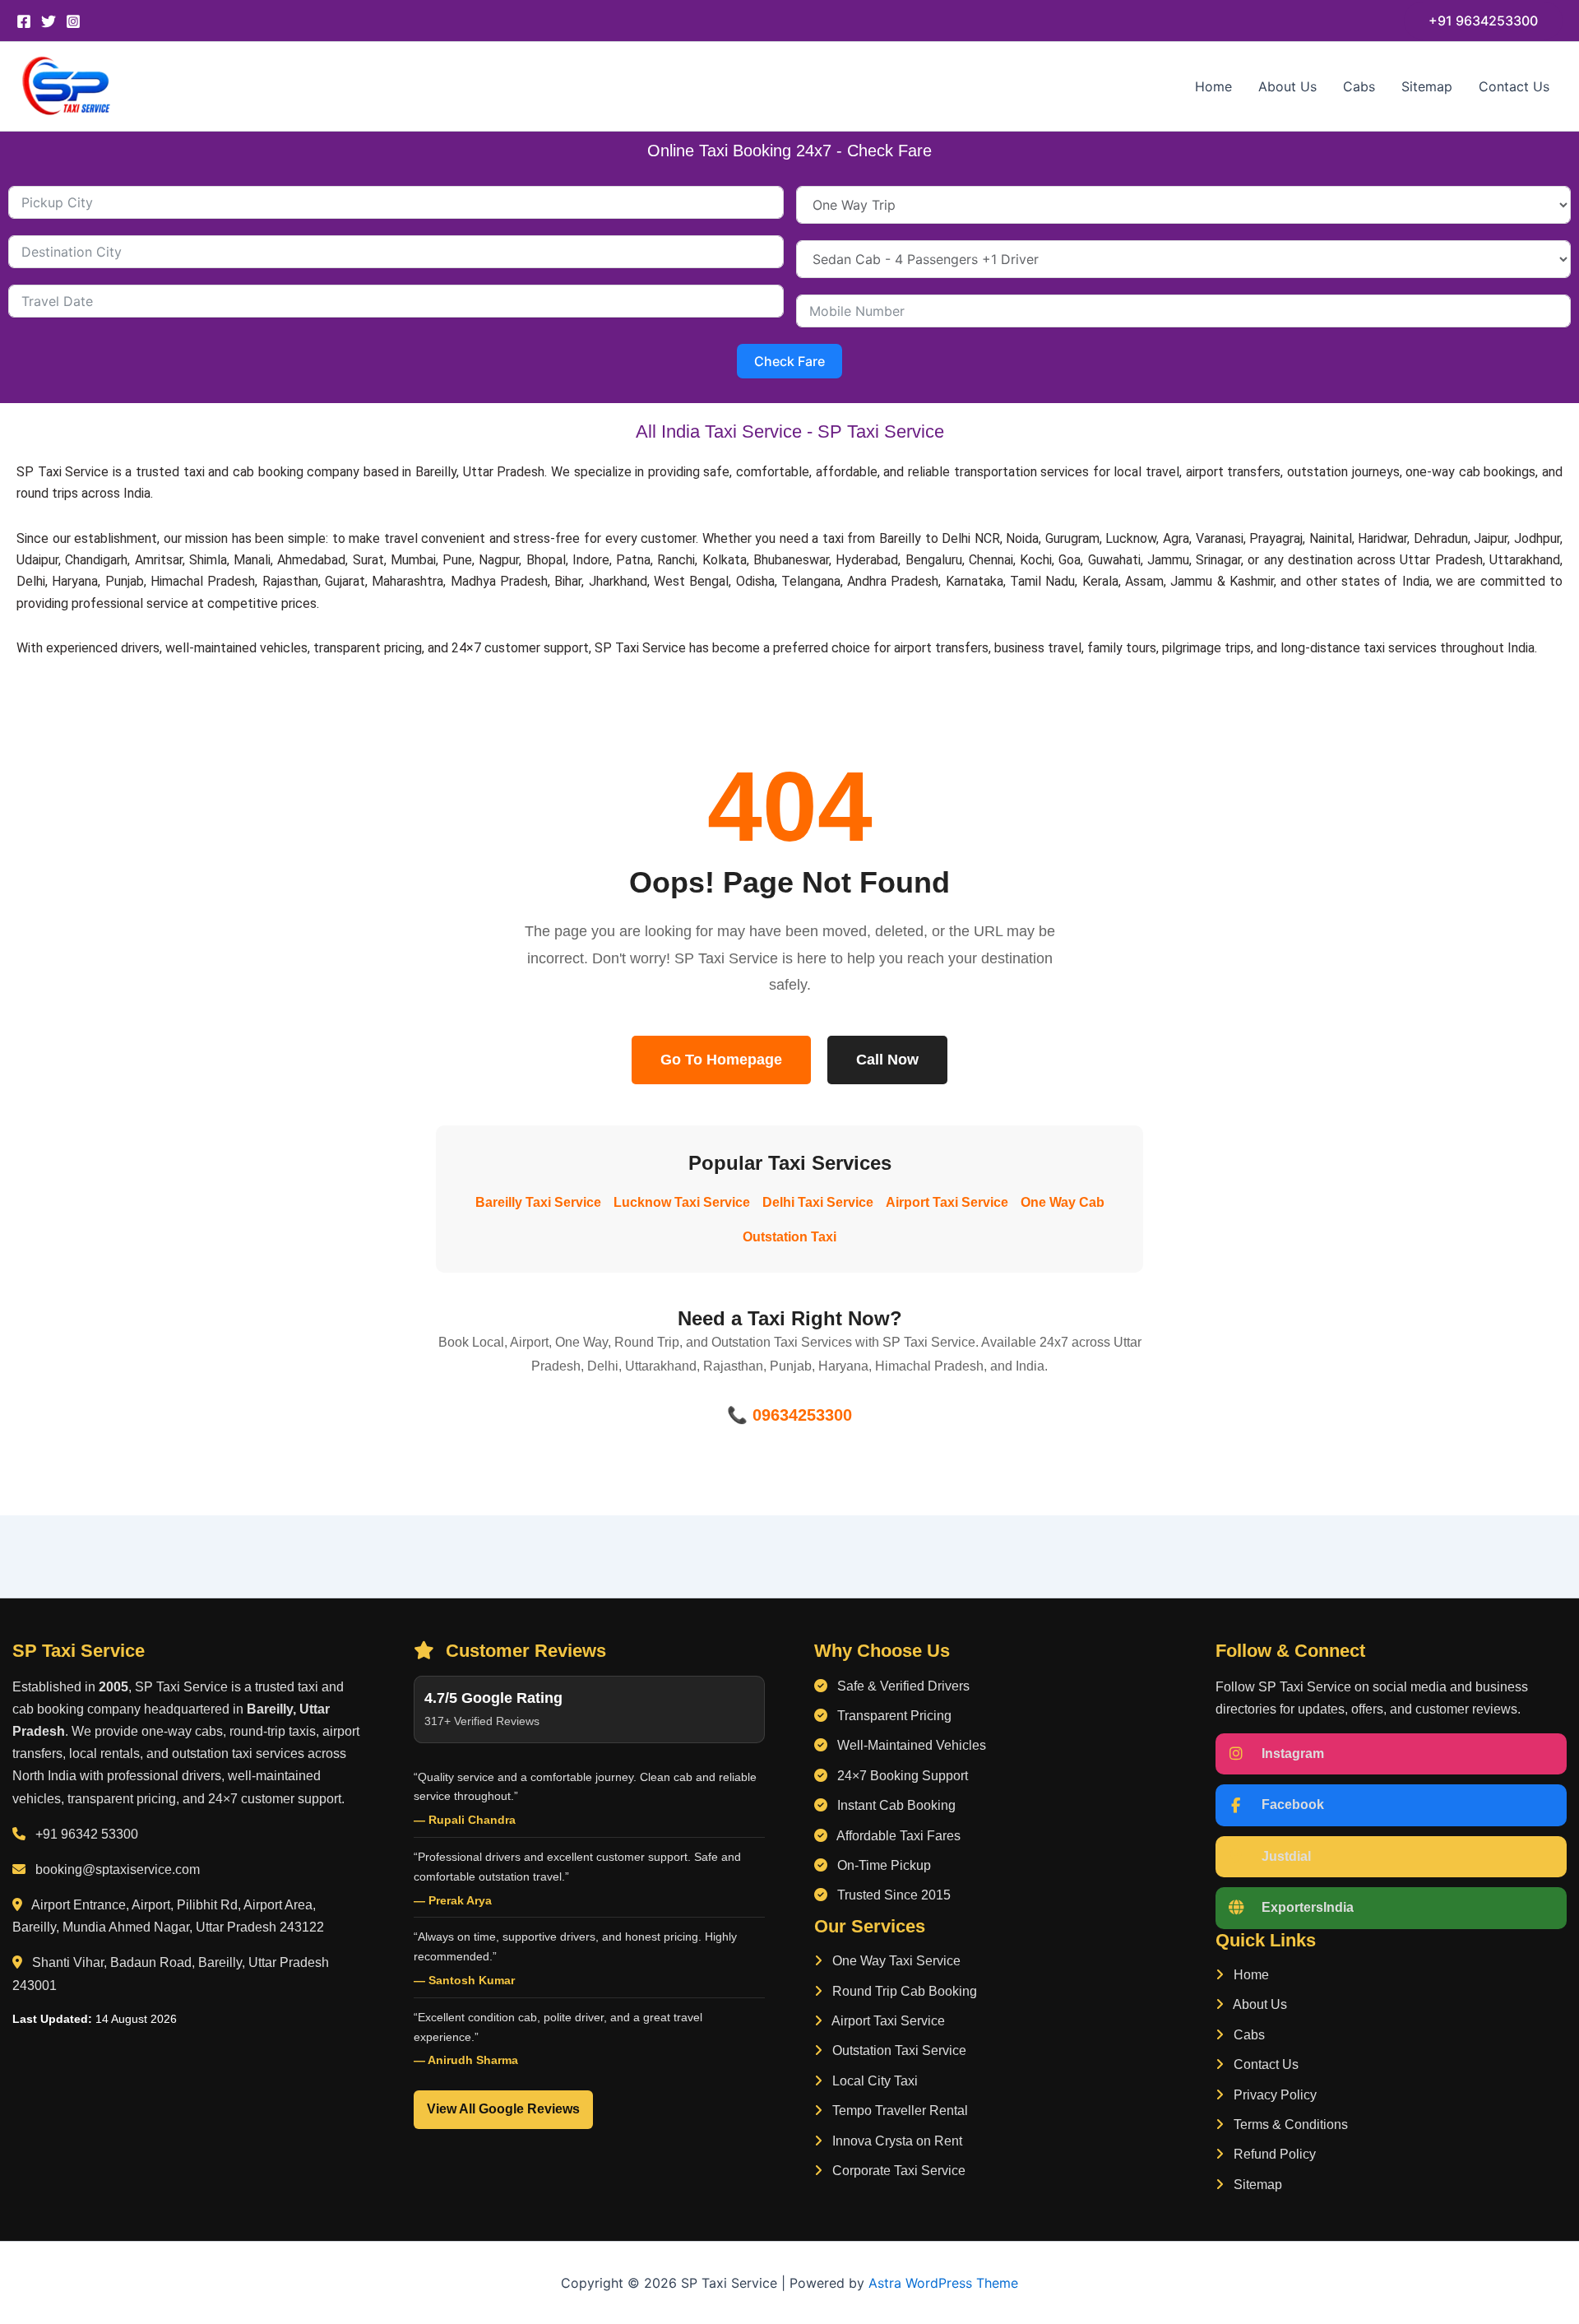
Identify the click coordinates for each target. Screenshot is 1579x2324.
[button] (1483, 21)
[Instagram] (73, 21)
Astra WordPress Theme (943, 2283)
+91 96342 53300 (87, 1834)
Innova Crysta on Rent (896, 2141)
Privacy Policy (1273, 2095)
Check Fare (789, 361)
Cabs (1359, 86)
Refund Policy (1273, 2154)
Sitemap (1427, 86)
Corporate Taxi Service (897, 2171)
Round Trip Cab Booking (903, 1991)
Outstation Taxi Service (898, 2050)
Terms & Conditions (1289, 2125)
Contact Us (1514, 86)
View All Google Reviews (503, 2109)
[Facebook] (24, 21)
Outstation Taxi (789, 1237)
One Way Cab (1063, 1202)
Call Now (887, 1060)
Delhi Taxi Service (818, 1202)
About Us (1287, 86)
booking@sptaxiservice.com (118, 1869)
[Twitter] (49, 21)
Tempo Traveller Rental (898, 2111)
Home (1213, 86)
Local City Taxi (873, 2081)
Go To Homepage (721, 1060)
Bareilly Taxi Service (538, 1202)
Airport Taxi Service (947, 1202)
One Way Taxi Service (895, 1961)
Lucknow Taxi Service (682, 1202)
